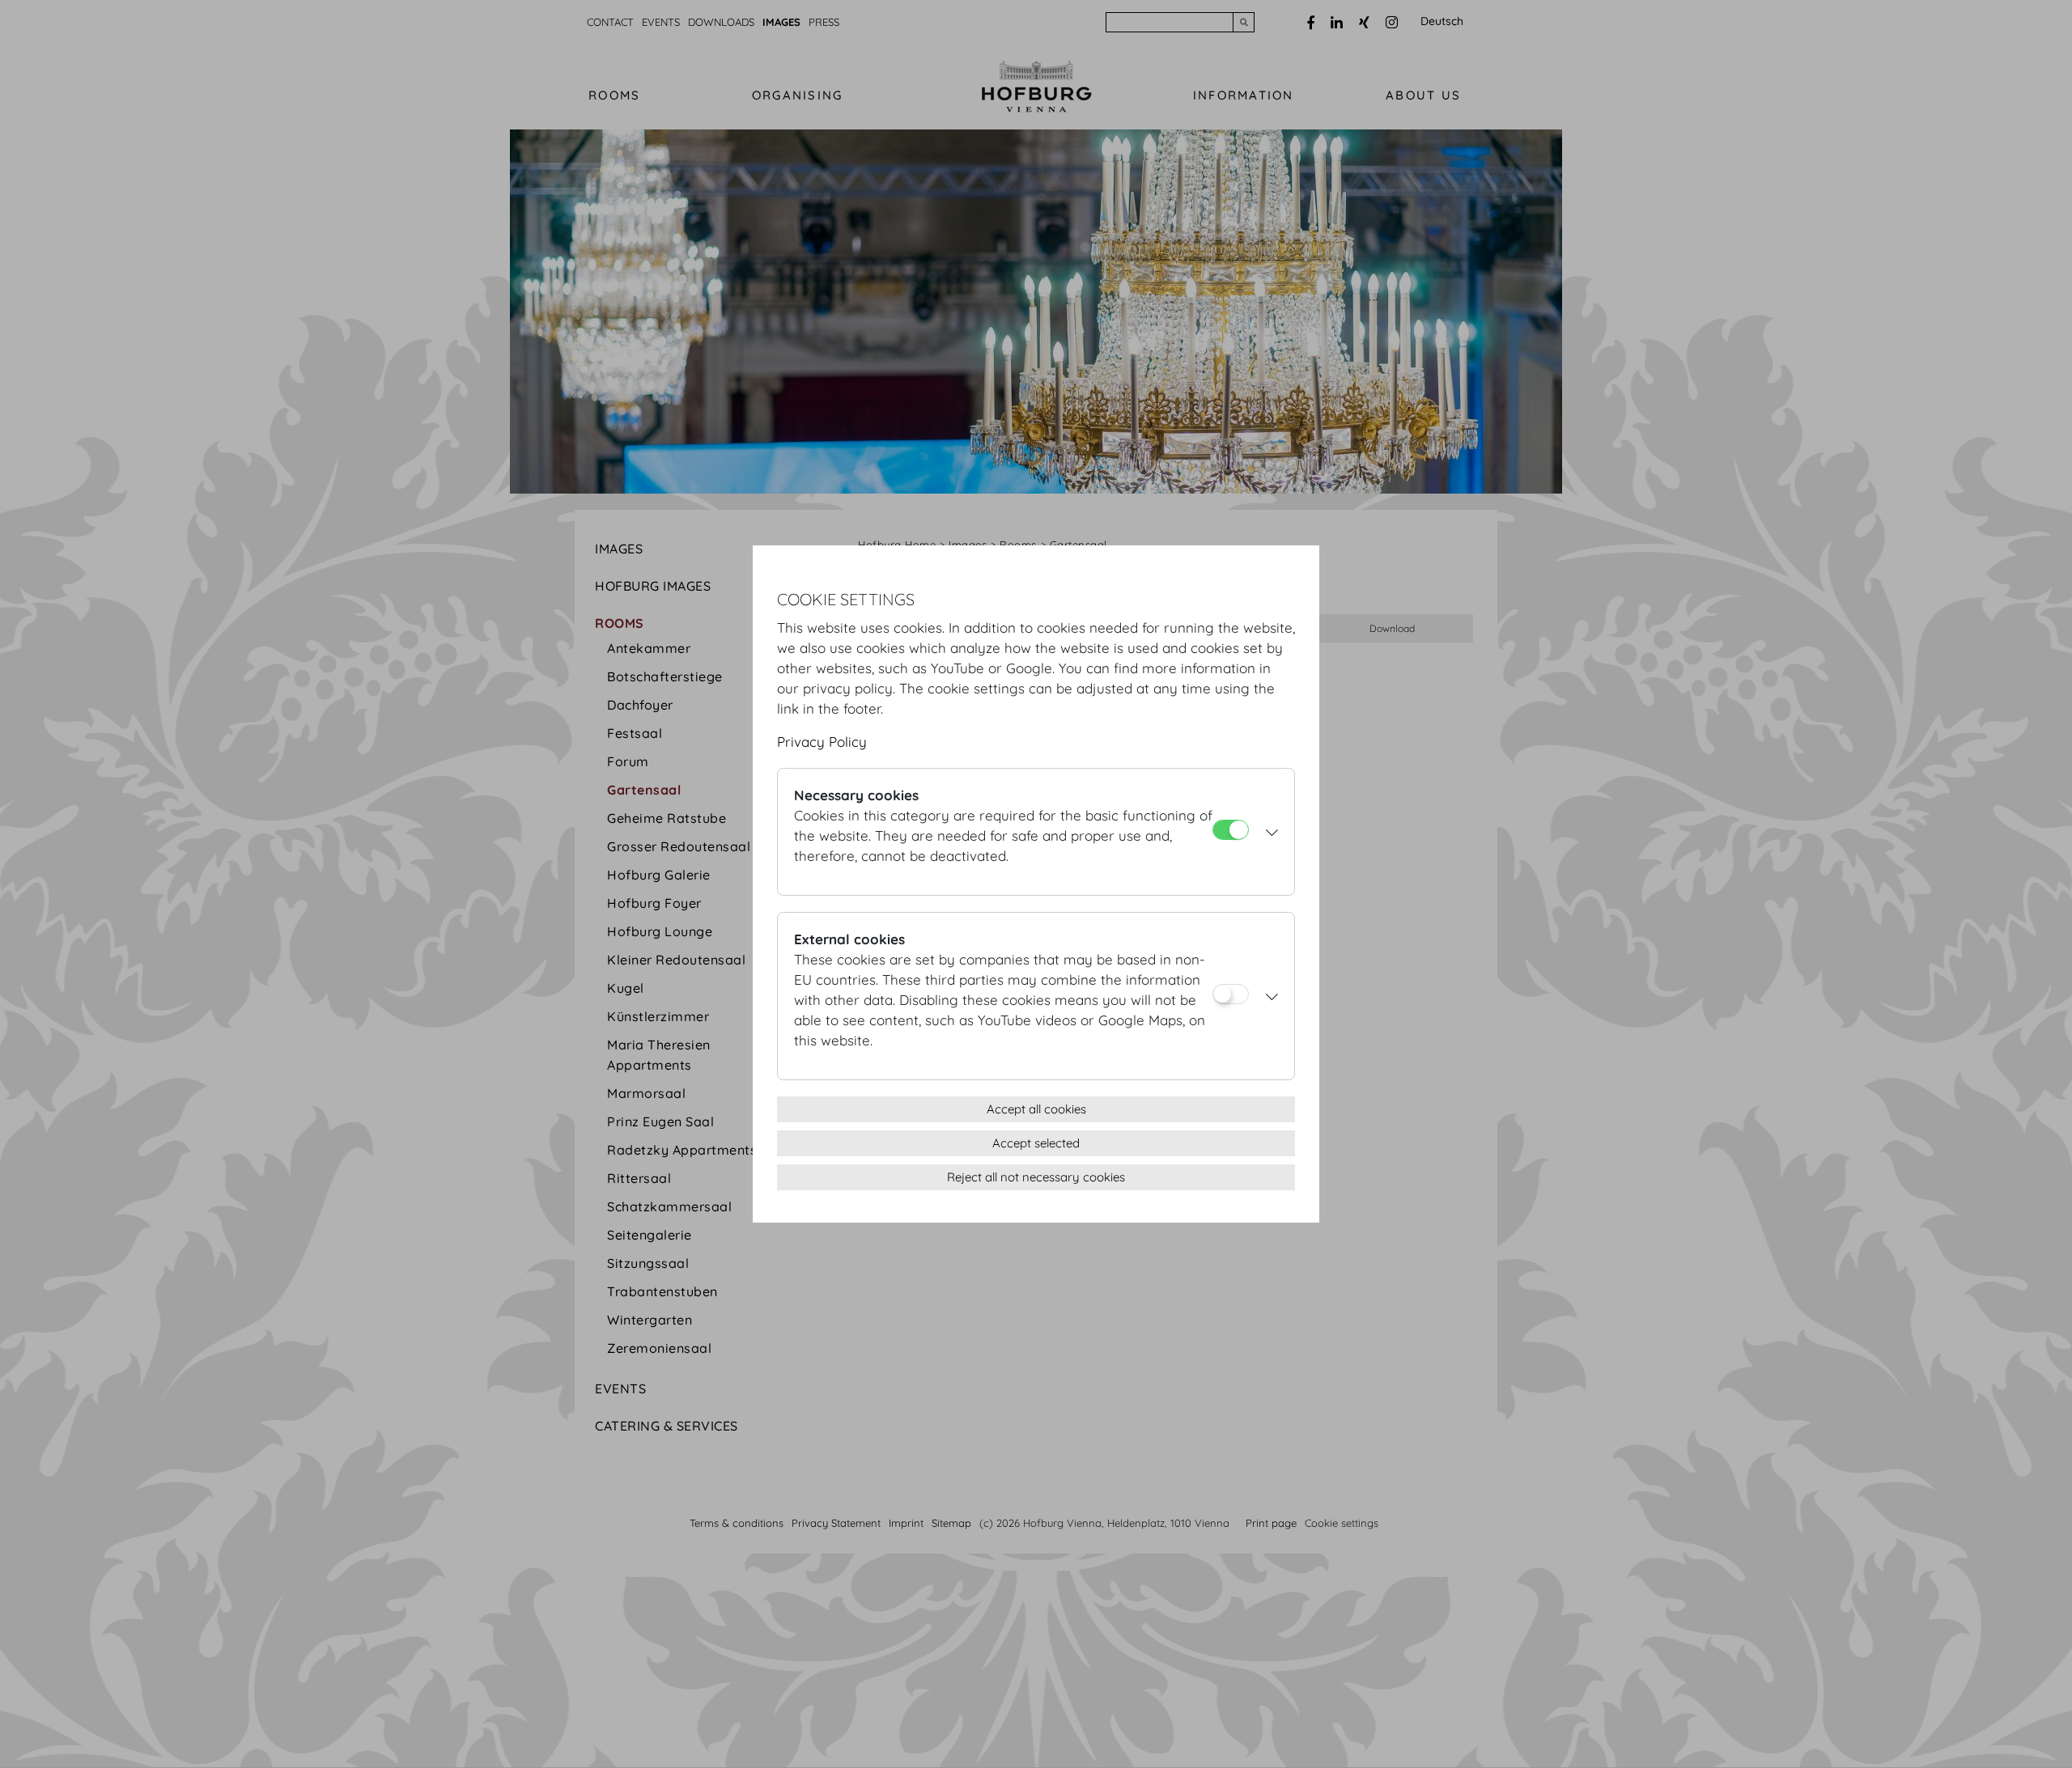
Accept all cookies (1036, 1109)
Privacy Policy (822, 742)
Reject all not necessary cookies (1036, 1177)
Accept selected (1036, 1143)
